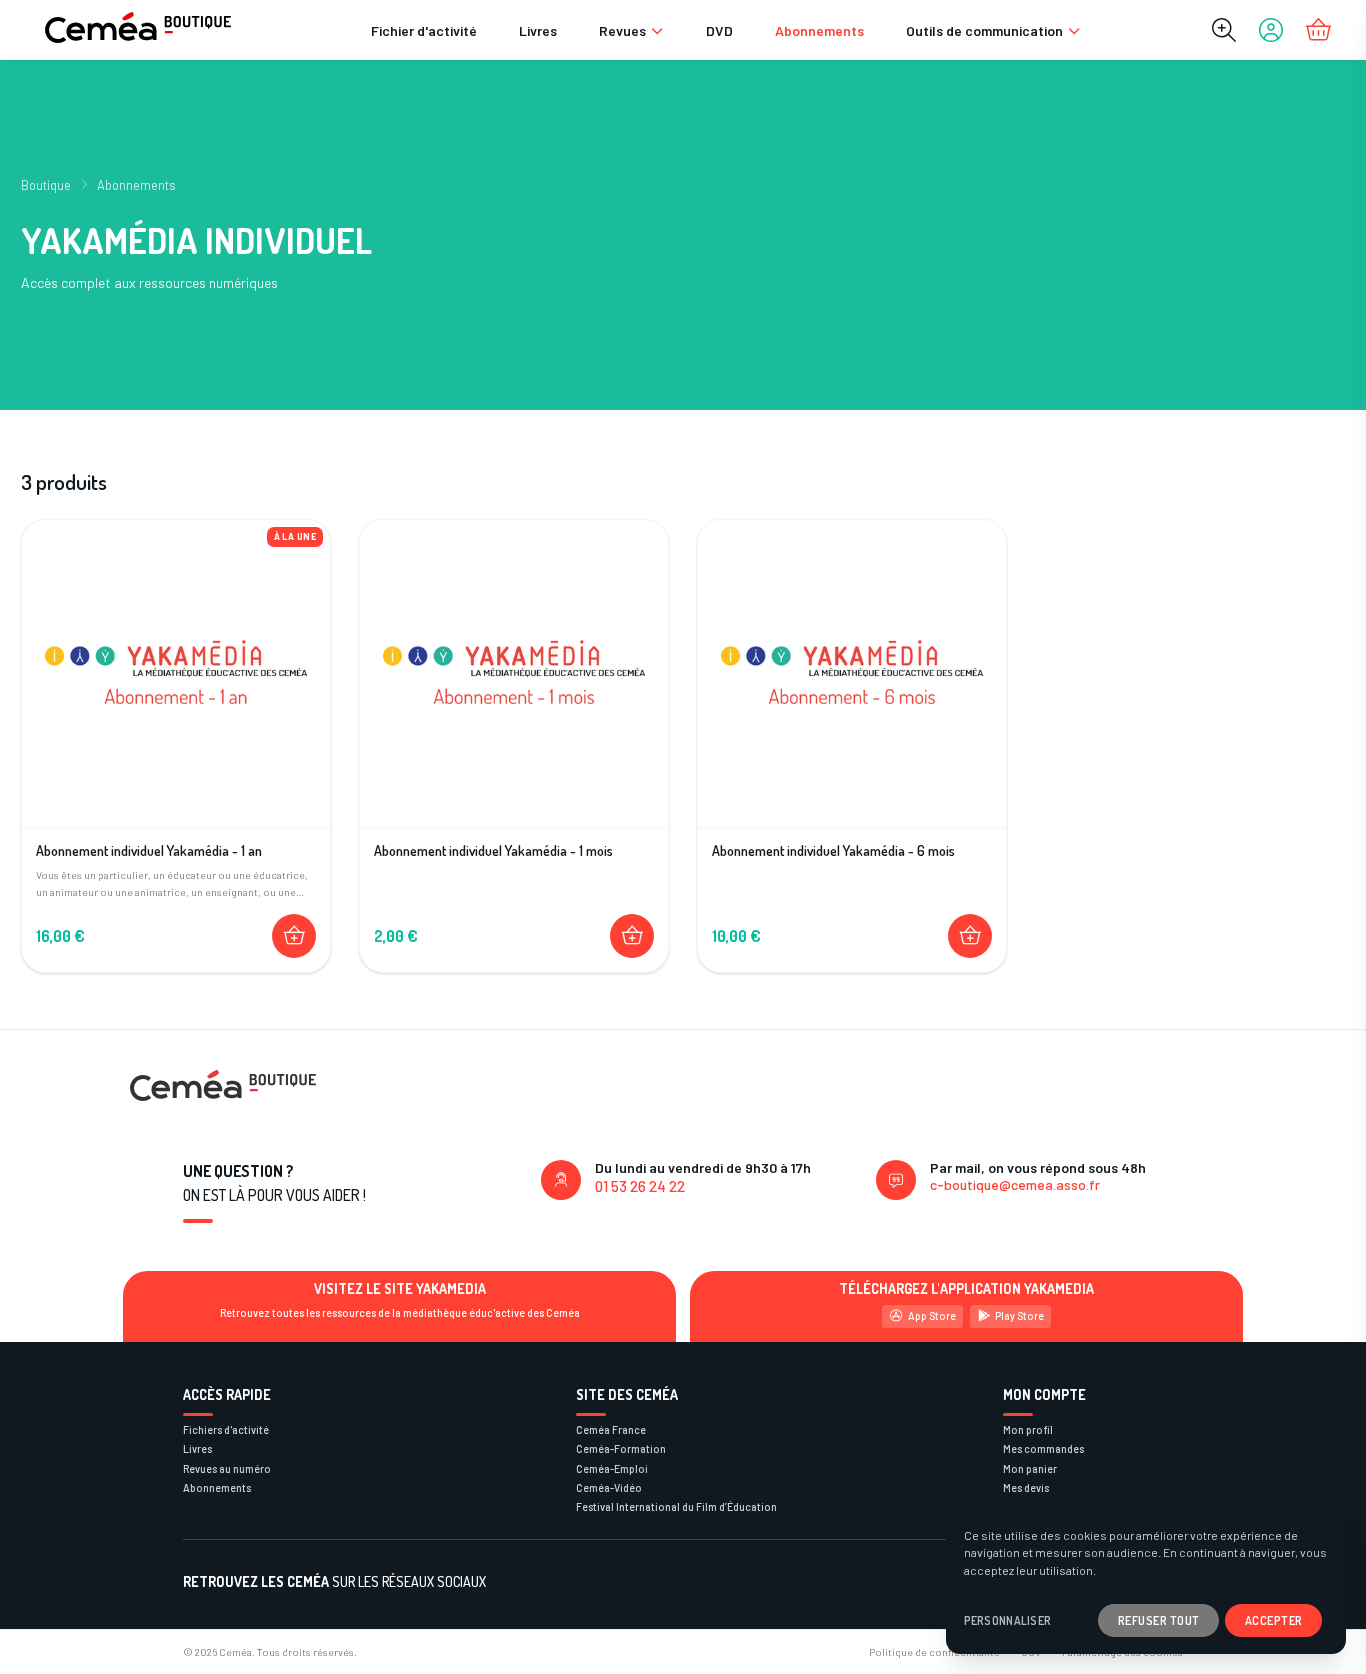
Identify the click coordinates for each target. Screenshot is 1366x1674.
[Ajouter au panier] (294, 936)
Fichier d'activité (424, 30)
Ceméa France (611, 1429)
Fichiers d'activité (226, 1429)
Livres (538, 30)
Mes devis (1026, 1487)
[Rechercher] (1224, 30)
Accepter (1274, 1620)
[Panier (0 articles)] (1318, 30)
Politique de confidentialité (934, 1651)
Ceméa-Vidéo (609, 1487)
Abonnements (819, 30)
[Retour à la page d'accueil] (138, 30)
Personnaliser (1008, 1620)
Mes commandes (1043, 1448)
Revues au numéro (227, 1468)
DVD (719, 30)
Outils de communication (984, 30)
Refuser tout (1159, 1620)
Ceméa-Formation (621, 1448)
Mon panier (1030, 1468)
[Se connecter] (1271, 30)
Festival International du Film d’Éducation (676, 1506)
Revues (622, 30)
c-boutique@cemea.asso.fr (1015, 1184)
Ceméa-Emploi (612, 1468)
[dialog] (1146, 1579)
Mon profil (1028, 1429)
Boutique (46, 185)
